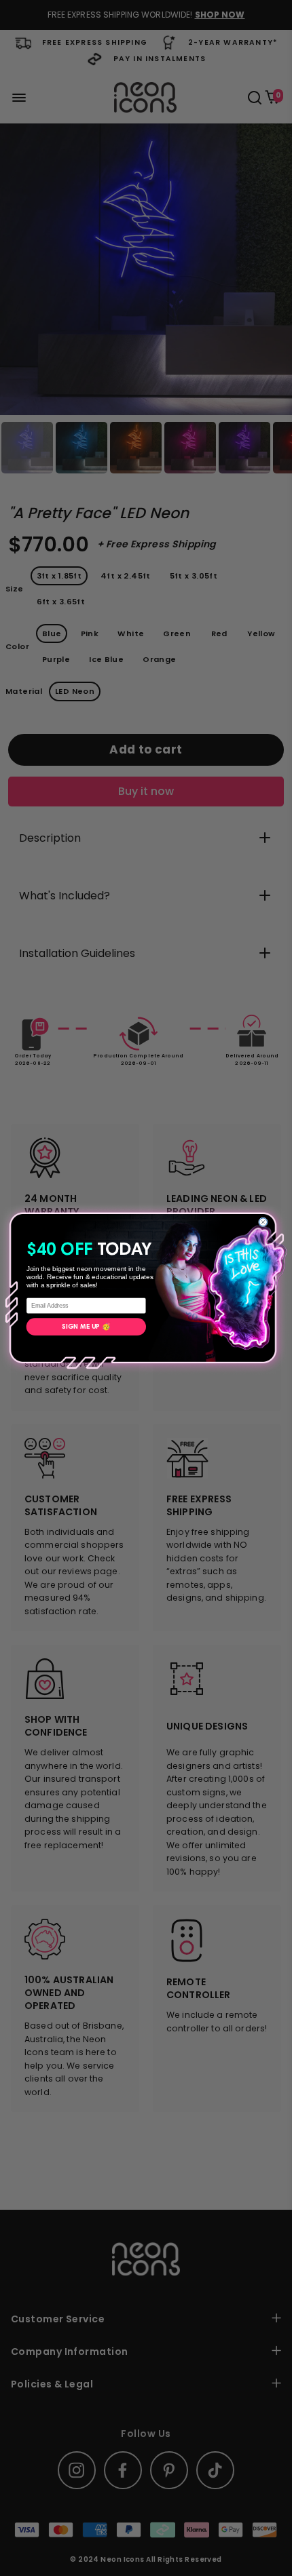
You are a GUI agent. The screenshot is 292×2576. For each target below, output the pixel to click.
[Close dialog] (263, 1222)
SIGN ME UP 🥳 (86, 1327)
